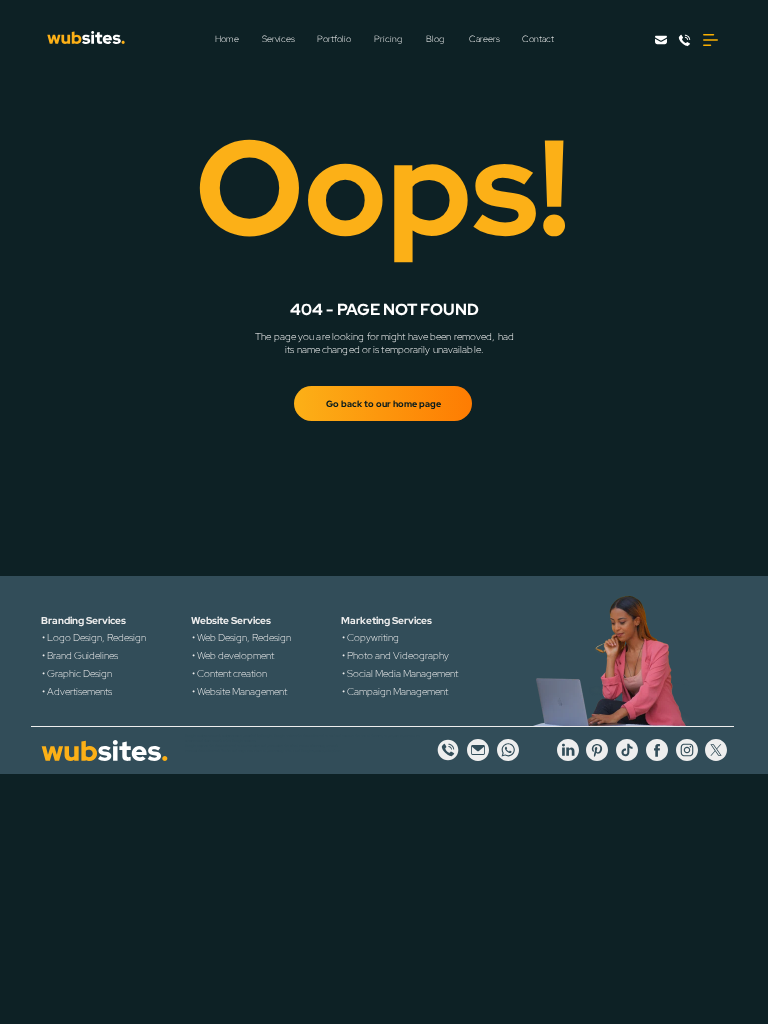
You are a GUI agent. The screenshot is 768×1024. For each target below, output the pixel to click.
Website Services (231, 620)
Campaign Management (397, 691)
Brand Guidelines (82, 655)
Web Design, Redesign (244, 637)
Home (227, 39)
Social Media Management (402, 673)
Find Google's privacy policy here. (317, 751)
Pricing (388, 39)
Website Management (242, 691)
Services (278, 39)
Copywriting (373, 637)
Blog (435, 39)
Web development (235, 655)
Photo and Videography (398, 655)
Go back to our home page (383, 404)
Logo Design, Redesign (96, 637)
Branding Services (83, 620)
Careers (484, 39)
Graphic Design (79, 673)
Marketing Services (386, 620)
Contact (538, 39)
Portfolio (334, 39)
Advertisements (79, 691)
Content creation (232, 673)
